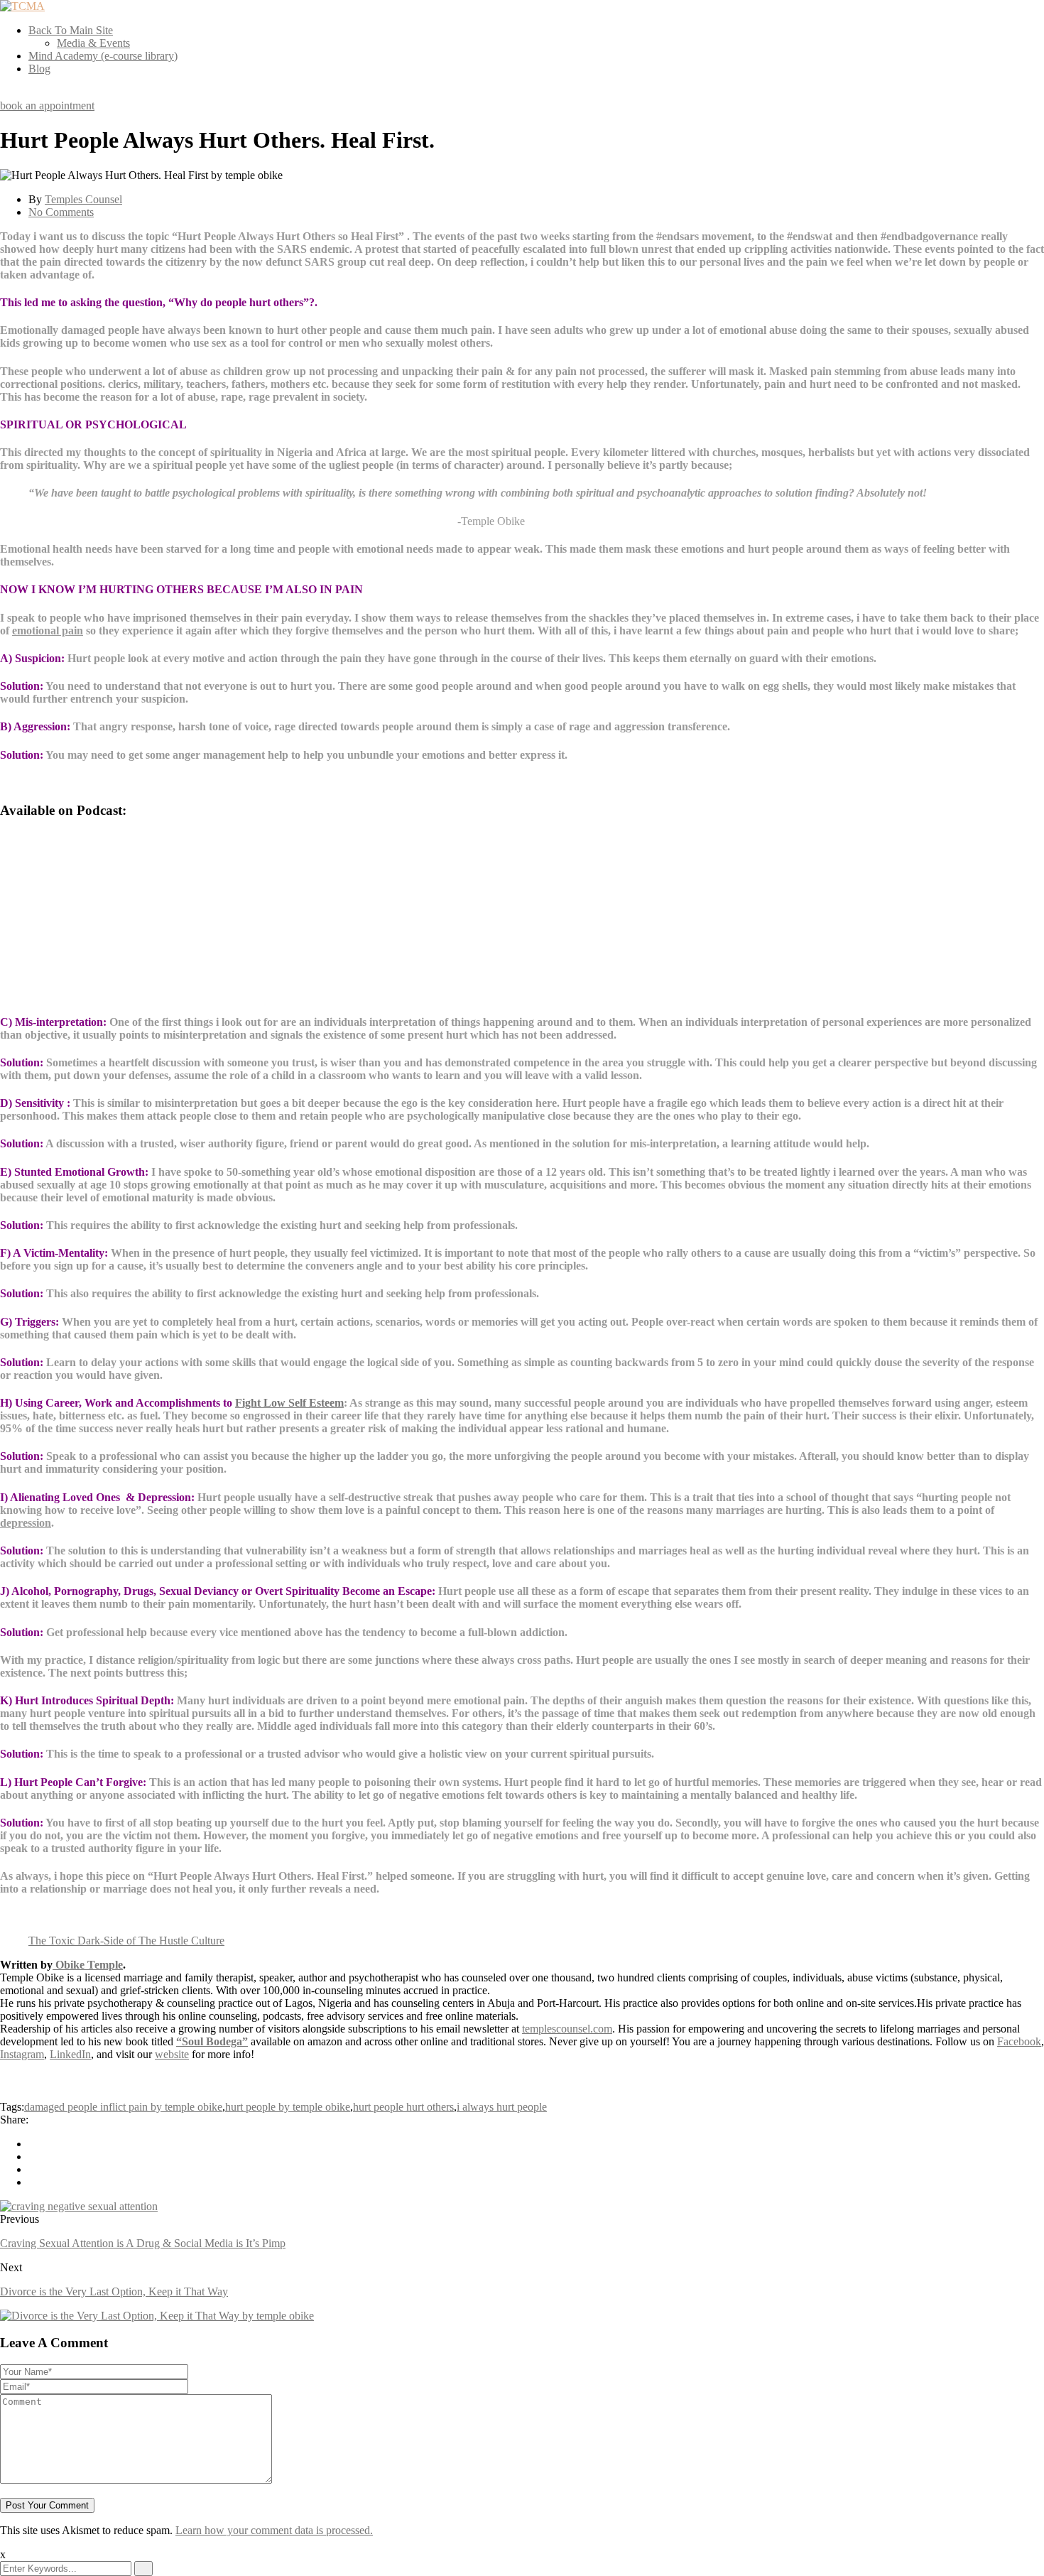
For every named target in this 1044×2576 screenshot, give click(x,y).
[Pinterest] (33, 2169)
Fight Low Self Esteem (289, 1403)
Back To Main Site (71, 30)
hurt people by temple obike (288, 2107)
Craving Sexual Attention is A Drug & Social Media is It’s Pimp (143, 2243)
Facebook (1019, 2041)
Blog (39, 69)
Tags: (12, 2107)
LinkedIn (70, 2054)
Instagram (22, 2054)
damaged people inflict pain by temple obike (123, 2107)
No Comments (61, 212)
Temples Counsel (83, 199)
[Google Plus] (33, 2182)
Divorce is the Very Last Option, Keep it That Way (114, 2291)
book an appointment (47, 105)
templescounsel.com (567, 2029)
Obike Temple (88, 1965)
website (172, 2054)
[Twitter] (33, 2156)
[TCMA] (22, 6)
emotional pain (48, 631)
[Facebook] (33, 2144)
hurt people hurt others (403, 2107)
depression (26, 1523)
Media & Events (93, 43)
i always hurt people (502, 2107)
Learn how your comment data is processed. (274, 2530)
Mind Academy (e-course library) (103, 56)
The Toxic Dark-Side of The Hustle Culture (126, 1941)
